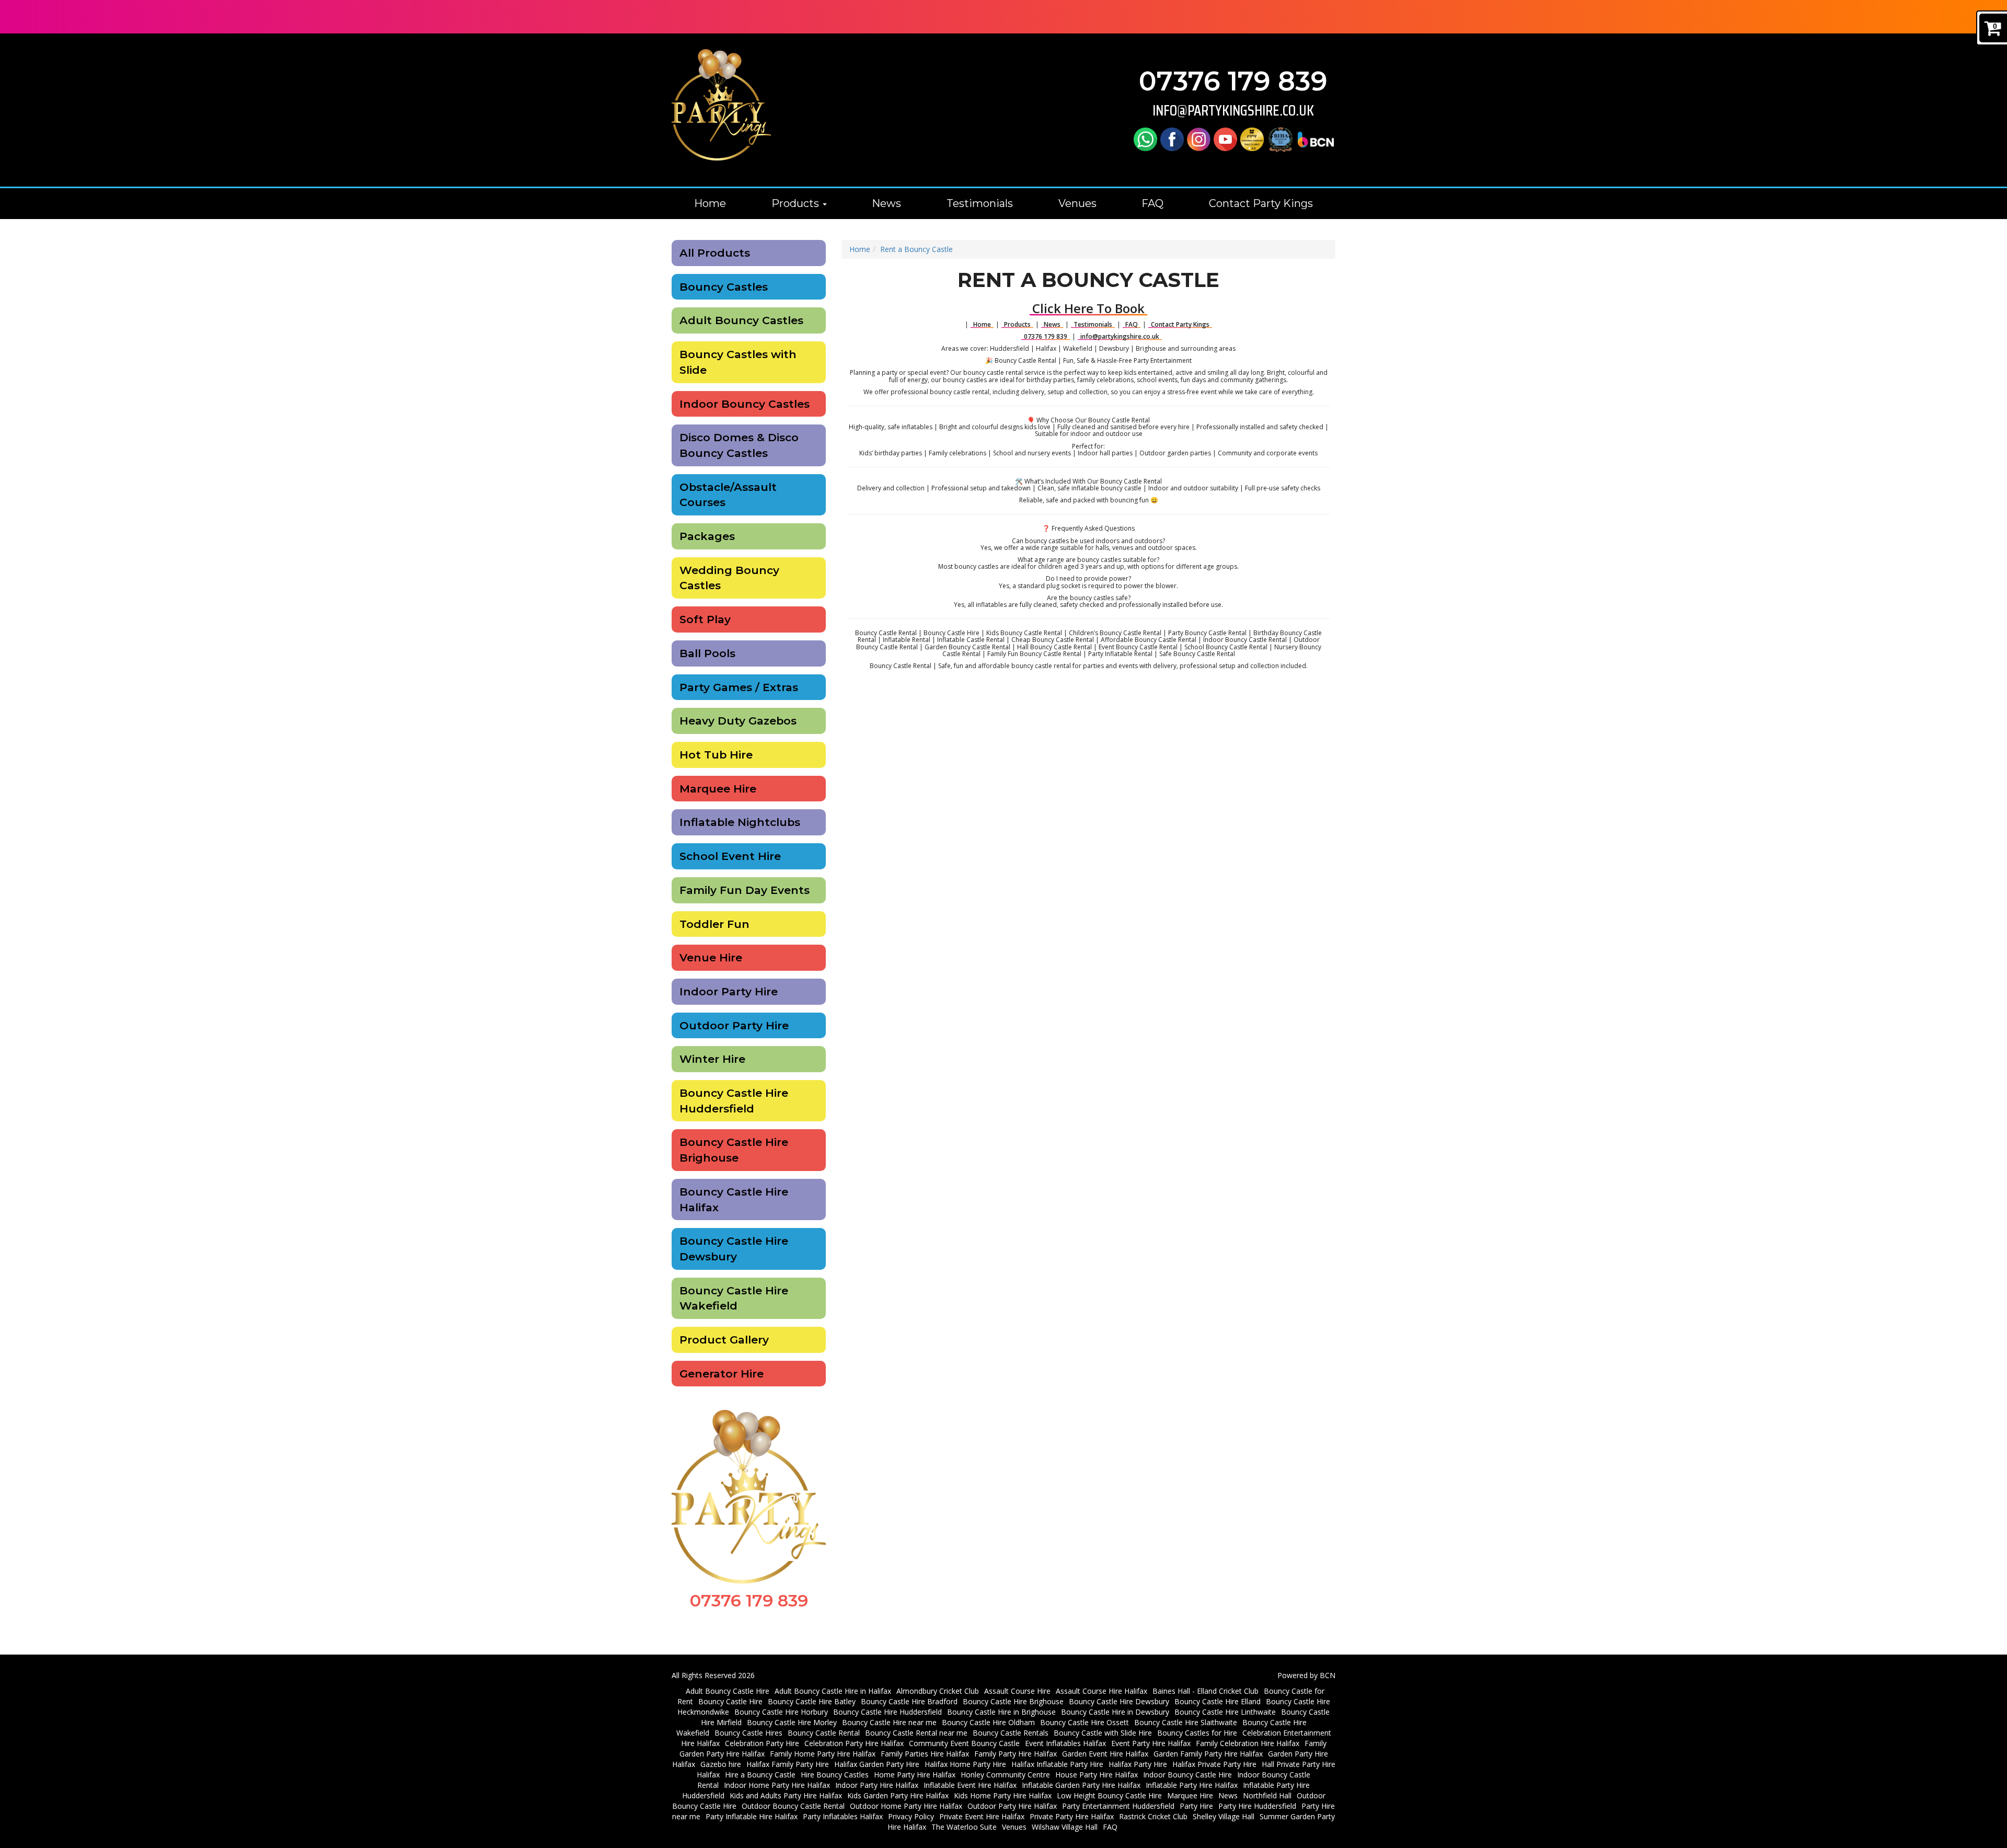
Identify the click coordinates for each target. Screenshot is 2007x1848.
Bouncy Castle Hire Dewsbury (734, 1249)
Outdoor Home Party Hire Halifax (906, 1806)
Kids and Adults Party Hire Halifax (786, 1795)
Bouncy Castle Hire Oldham (988, 1722)
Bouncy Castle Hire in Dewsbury (1115, 1712)
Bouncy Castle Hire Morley (792, 1722)
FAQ (1152, 203)
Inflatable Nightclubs (740, 822)
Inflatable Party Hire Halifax (1192, 1785)
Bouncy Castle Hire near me (889, 1722)
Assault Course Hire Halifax (1101, 1691)
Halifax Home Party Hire (965, 1764)
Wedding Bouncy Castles (729, 578)
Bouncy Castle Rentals (1011, 1733)
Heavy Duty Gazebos (738, 721)
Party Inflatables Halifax (843, 1816)
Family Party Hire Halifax (1016, 1754)
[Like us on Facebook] (1172, 139)
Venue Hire (711, 957)
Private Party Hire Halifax (1072, 1816)
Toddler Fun (714, 924)
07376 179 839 (1233, 81)
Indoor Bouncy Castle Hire (1187, 1775)
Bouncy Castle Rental (824, 1733)
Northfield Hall (1267, 1795)
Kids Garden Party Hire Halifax (898, 1795)
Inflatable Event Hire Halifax (970, 1785)
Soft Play (705, 619)
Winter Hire (712, 1059)
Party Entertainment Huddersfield (1118, 1806)
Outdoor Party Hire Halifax (1012, 1806)
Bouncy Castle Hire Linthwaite (1225, 1712)
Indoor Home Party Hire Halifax (777, 1785)
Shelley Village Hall (1224, 1816)
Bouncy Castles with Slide (738, 362)
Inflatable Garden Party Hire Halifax (1081, 1785)
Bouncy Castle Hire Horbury (781, 1712)
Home (710, 203)
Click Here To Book (1088, 308)
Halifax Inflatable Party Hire (1057, 1764)
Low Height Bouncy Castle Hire (1109, 1795)
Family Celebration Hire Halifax (1248, 1743)
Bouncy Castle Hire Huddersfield (734, 1101)
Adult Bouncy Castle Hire (728, 1691)
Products (797, 203)
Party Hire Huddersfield (1257, 1806)
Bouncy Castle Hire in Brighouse (1001, 1712)
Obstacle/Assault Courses (728, 495)
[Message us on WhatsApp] (1145, 139)
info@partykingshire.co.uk (1233, 111)
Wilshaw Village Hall (1065, 1827)
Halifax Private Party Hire (1214, 1764)
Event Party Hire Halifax (1151, 1743)
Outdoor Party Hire (734, 1025)
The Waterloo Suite (964, 1827)
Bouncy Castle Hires (748, 1733)
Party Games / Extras (739, 687)
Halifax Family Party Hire (788, 1764)
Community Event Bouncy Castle (964, 1743)
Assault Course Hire (1017, 1691)
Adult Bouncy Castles (741, 320)
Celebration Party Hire (762, 1743)
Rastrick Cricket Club (1153, 1816)
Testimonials (980, 203)
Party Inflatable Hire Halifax (752, 1816)
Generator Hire (722, 1374)
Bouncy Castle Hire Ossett (1085, 1722)
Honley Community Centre (1005, 1775)
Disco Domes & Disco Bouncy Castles (739, 445)
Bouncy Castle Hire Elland (1218, 1701)
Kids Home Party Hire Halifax (1003, 1795)
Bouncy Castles (724, 287)
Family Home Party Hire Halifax (823, 1754)
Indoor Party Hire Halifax (877, 1785)
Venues (1077, 203)
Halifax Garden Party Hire (877, 1764)
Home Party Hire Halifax (915, 1775)
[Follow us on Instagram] (1199, 139)
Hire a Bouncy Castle (760, 1775)
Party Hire (1196, 1806)
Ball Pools (707, 653)
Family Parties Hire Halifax (925, 1754)
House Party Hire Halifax (1097, 1775)
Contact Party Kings (1261, 203)
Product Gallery (724, 1340)
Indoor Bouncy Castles (745, 404)
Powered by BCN (1306, 1675)
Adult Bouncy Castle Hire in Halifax (833, 1691)
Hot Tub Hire (716, 755)
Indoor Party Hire (729, 991)
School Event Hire (730, 856)
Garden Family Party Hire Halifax (1208, 1754)
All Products (715, 253)
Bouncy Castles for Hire (1197, 1733)
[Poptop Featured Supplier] (1252, 139)
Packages (707, 536)
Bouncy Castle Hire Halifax (734, 1200)
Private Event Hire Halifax (982, 1816)
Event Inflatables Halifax (1065, 1743)
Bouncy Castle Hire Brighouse (734, 1150)
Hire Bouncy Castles (835, 1775)
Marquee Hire (718, 789)
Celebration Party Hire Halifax (854, 1743)
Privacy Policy (911, 1816)
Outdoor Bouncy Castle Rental (793, 1806)
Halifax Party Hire (1138, 1764)
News (886, 203)
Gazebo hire (721, 1764)
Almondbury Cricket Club (938, 1691)
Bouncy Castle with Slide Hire (1103, 1733)
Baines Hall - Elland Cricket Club (1206, 1691)
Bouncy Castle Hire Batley (812, 1701)
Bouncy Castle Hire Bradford (909, 1701)
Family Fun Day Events (745, 890)
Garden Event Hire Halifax (1105, 1754)
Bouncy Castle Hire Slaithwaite (1186, 1722)
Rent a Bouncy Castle (916, 249)
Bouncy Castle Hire (730, 1701)
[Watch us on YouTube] (1225, 139)
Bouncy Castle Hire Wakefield (734, 1298)
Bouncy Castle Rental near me (916, 1733)
